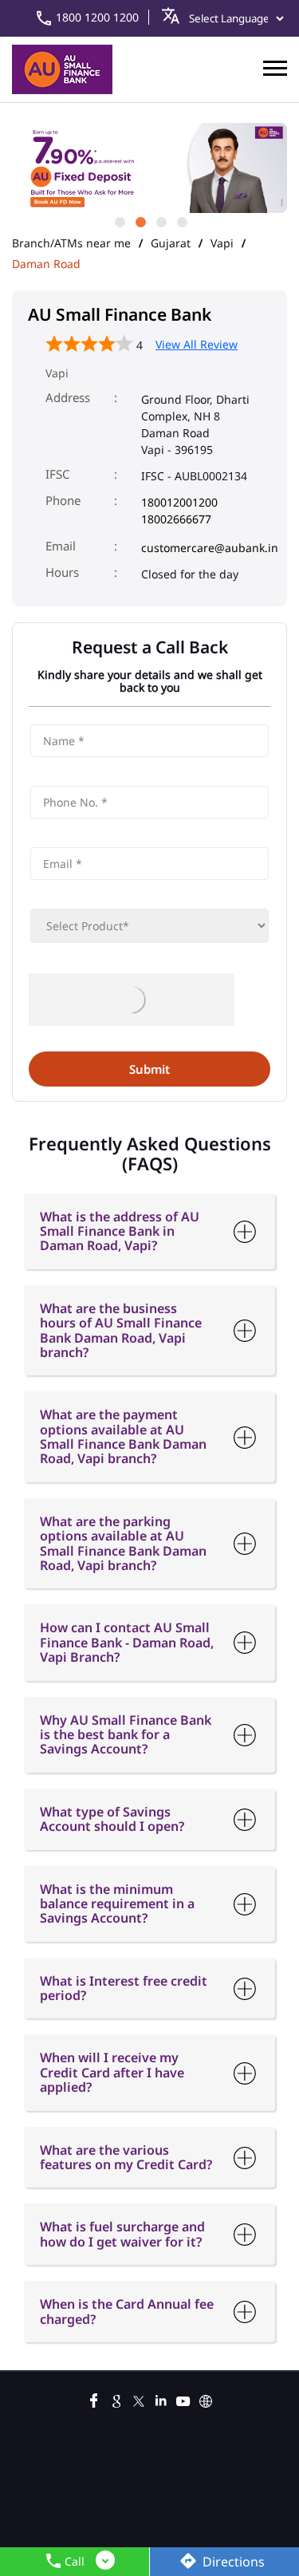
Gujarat (171, 243)
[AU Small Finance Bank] (62, 69)
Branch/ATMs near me (71, 243)
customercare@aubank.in (210, 548)
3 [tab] (160, 221)
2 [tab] (140, 221)
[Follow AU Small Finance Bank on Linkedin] (161, 2399)
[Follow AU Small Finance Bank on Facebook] (94, 2399)
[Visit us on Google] (116, 2399)
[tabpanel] (149, 168)
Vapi (222, 243)
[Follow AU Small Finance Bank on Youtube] (183, 2399)
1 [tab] (119, 221)
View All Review (197, 344)
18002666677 (176, 519)
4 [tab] (181, 221)
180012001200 (179, 502)
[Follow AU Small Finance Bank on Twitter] (139, 2399)
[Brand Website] (206, 2399)
